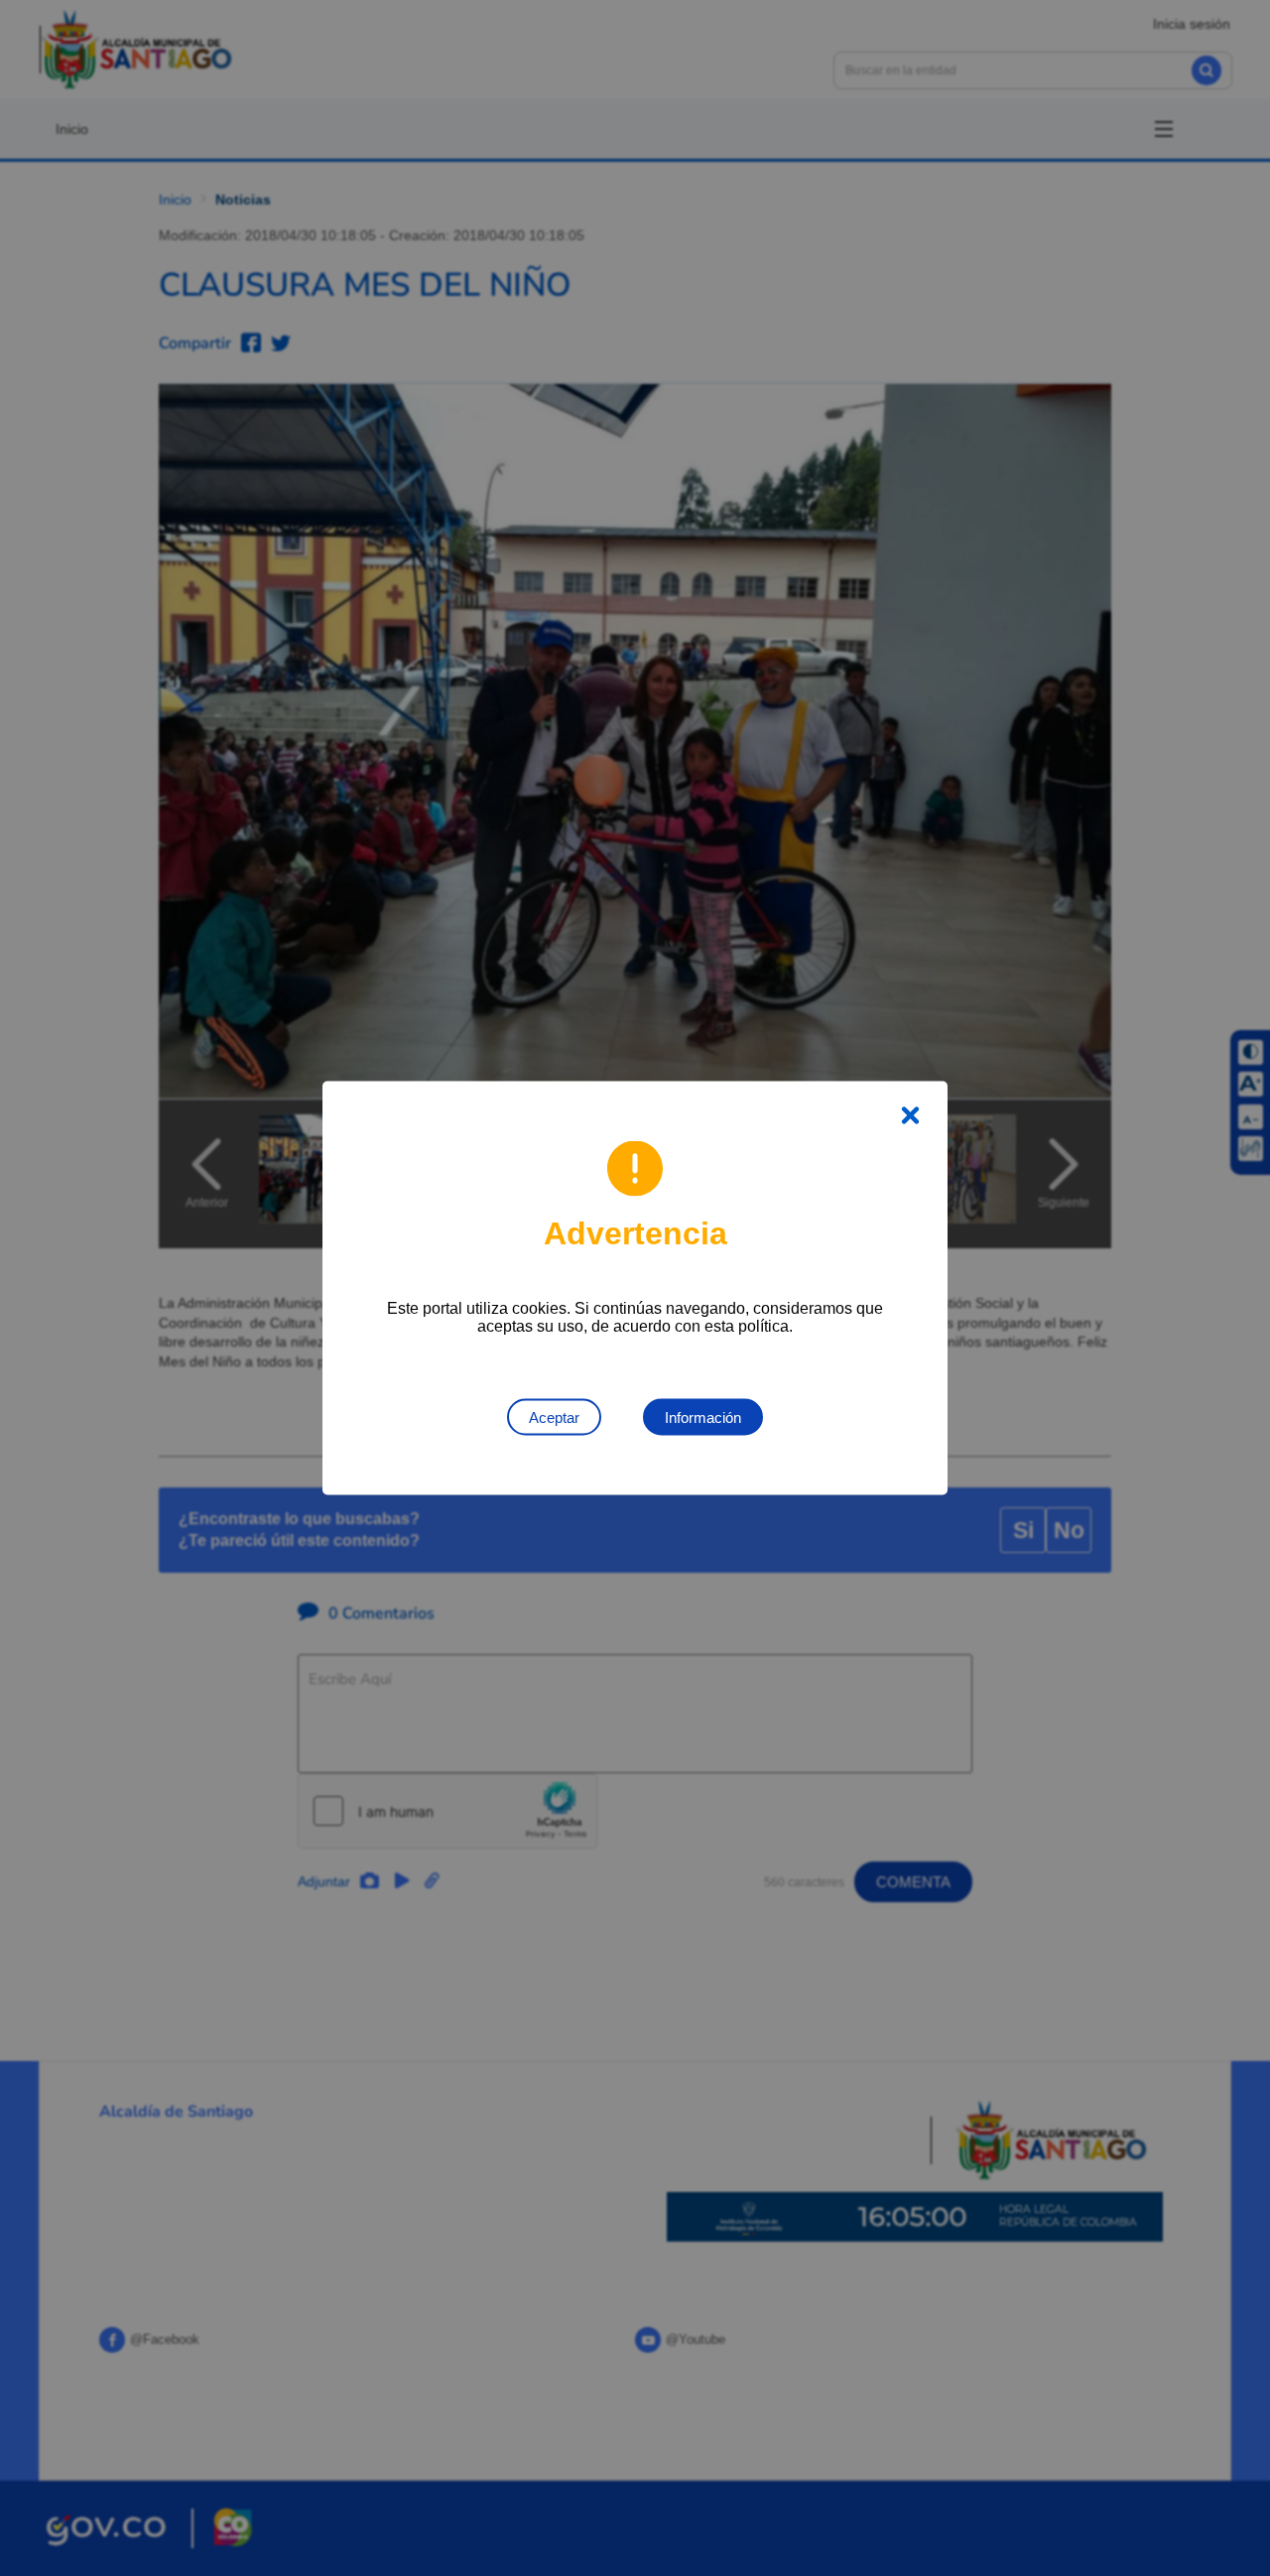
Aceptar (554, 1417)
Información (703, 1417)
